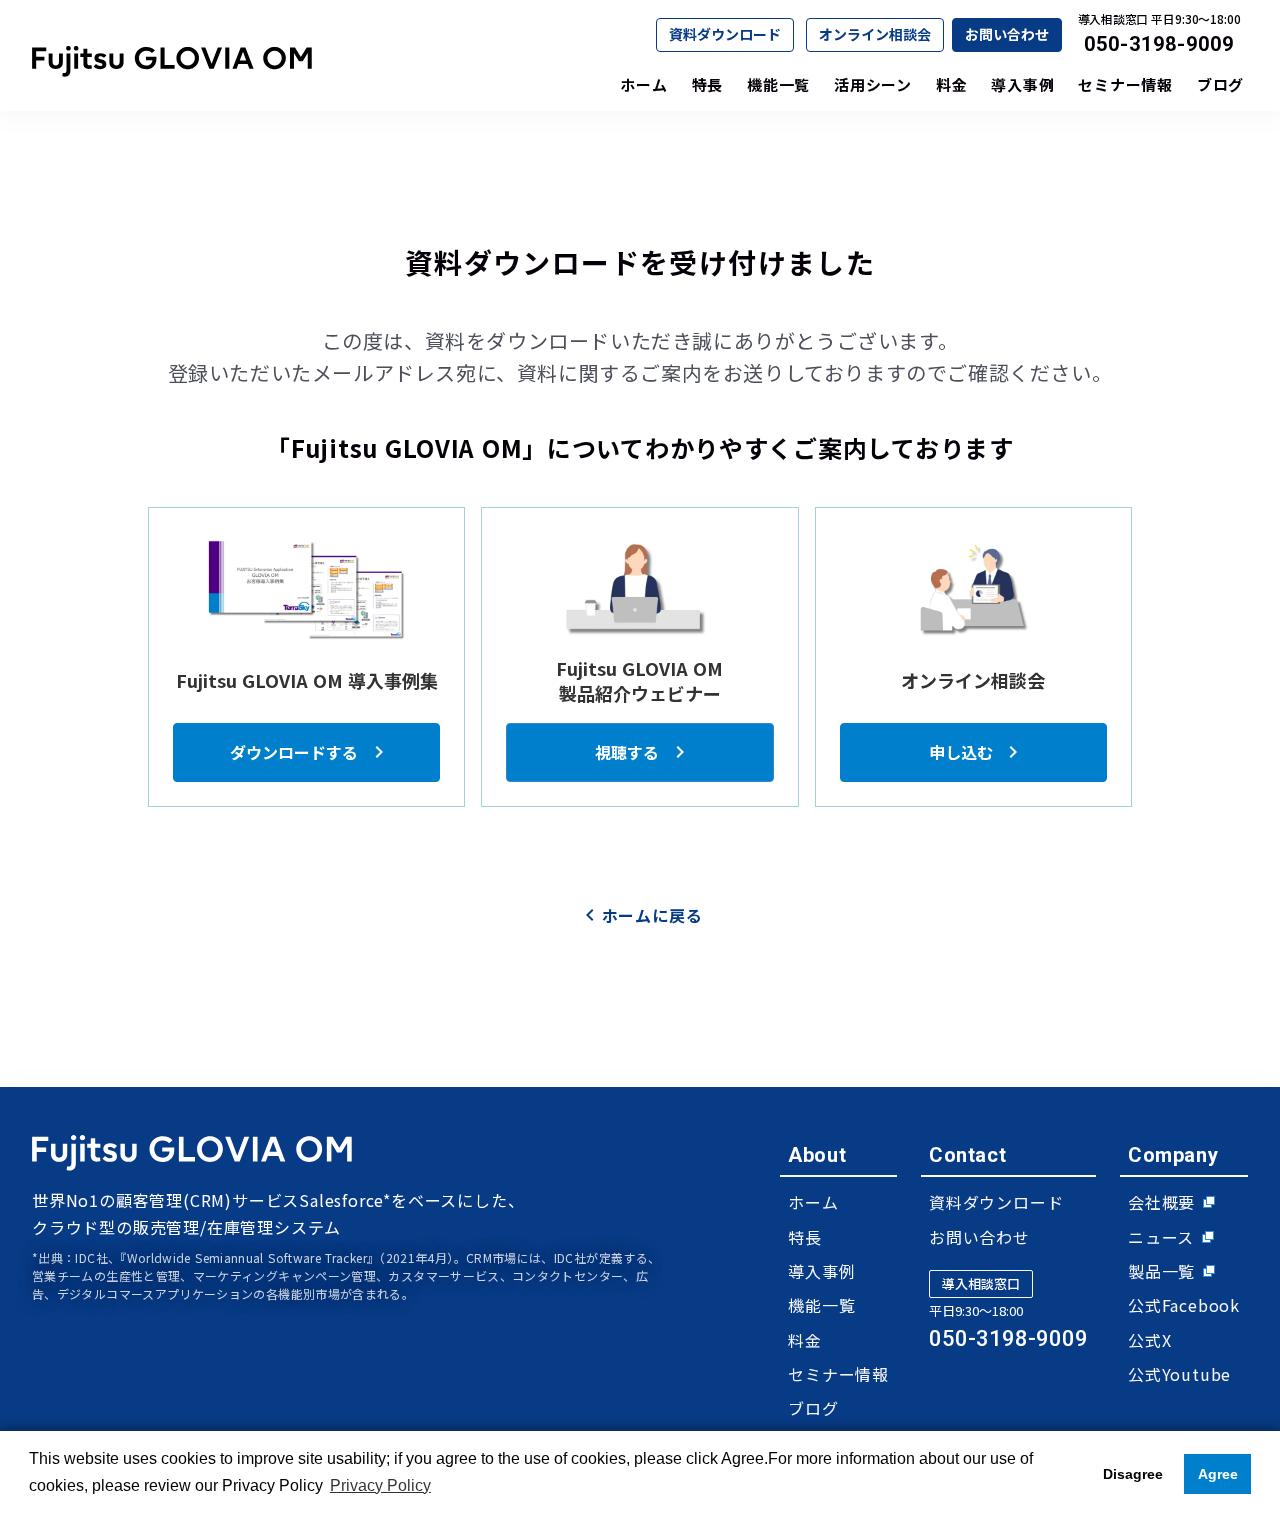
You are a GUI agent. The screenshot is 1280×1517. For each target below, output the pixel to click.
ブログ (813, 1408)
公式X (1149, 1340)
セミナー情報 (838, 1374)
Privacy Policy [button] (380, 1485)
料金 (805, 1340)
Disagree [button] (1133, 1474)
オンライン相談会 (875, 34)
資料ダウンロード (725, 34)
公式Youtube (1179, 1374)
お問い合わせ (1007, 34)
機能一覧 (821, 1305)
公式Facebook (1184, 1305)
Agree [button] (1218, 1474)
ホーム (813, 1202)
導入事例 (821, 1271)
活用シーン (873, 84)
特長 (805, 1237)
